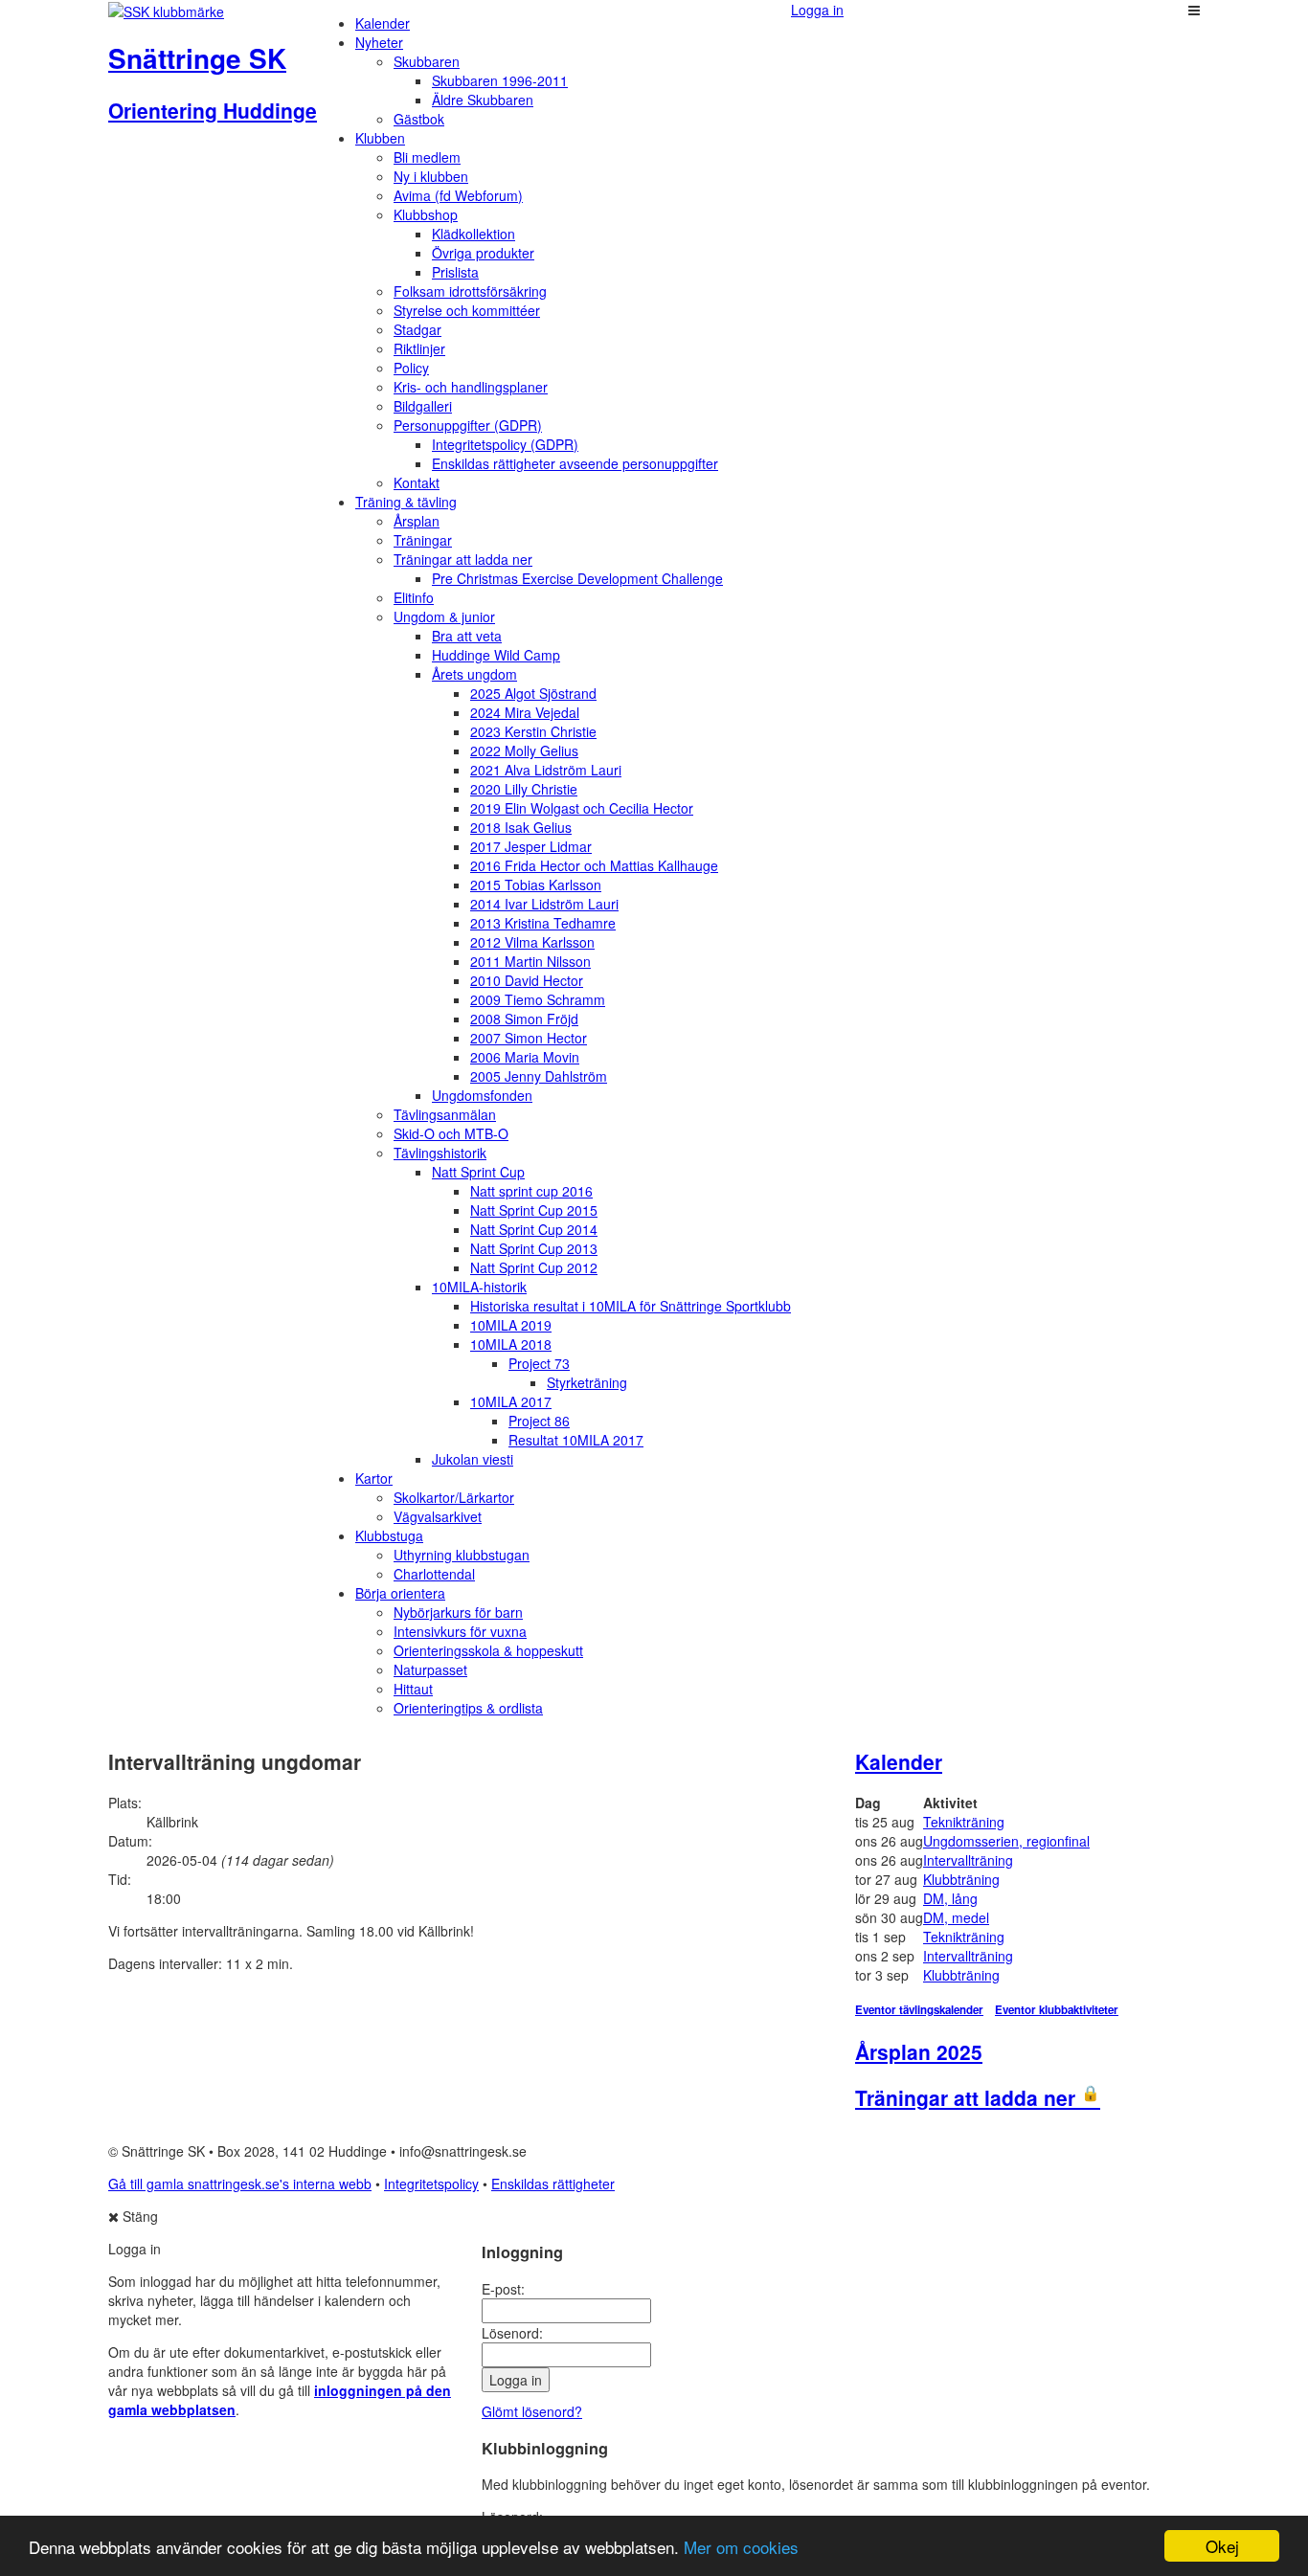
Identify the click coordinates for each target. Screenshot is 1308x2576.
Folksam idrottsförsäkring (470, 291)
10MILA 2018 (511, 1344)
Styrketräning (587, 1382)
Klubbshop (426, 214)
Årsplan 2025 (919, 2051)
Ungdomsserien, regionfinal (1006, 1841)
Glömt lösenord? (532, 2411)
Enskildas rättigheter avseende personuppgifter (575, 463)
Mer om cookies (741, 2547)
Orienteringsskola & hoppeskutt (488, 1650)
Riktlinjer (419, 348)
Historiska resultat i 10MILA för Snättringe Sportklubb (631, 1306)
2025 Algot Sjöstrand (533, 693)
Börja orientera (400, 1593)
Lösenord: (512, 2333)
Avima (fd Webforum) (458, 195)
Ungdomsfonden (482, 1095)
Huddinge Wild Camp (496, 655)
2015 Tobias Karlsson (536, 885)
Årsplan (417, 521)
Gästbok (419, 119)
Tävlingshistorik (440, 1153)
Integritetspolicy (431, 2184)
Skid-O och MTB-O (451, 1133)
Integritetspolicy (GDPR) (505, 444)
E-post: (503, 2289)
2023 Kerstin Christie (533, 731)
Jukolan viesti (473, 1459)
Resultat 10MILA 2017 (576, 1440)
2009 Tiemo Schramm (538, 999)
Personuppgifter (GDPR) (468, 425)
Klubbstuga (389, 1535)
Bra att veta (467, 636)
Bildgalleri (423, 406)
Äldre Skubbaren (483, 100)
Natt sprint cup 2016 (531, 1191)
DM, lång (950, 1898)
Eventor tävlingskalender (919, 2010)
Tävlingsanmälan (445, 1114)
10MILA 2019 (511, 1325)
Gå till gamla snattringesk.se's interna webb (240, 2184)
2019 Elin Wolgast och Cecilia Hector (582, 808)
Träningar (423, 540)
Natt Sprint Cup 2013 (534, 1248)
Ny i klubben (431, 176)
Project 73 (539, 1363)
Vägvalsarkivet (438, 1516)
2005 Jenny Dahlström (539, 1076)
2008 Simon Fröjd (524, 1019)
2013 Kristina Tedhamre (543, 923)
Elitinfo (414, 597)
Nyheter (379, 42)
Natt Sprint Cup (478, 1172)
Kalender (383, 23)
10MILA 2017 (511, 1401)
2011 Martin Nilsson (530, 961)
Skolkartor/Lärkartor (454, 1497)
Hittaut (413, 1689)
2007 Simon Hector (529, 1038)
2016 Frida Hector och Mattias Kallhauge (594, 865)
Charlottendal (434, 1574)
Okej (1222, 2546)
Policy (411, 368)
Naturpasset (430, 1669)
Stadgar (417, 329)
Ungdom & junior (444, 616)
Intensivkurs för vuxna (460, 1631)
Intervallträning (968, 1860)
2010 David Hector (527, 980)
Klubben (380, 138)
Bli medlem (427, 157)
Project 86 (539, 1421)
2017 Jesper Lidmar (531, 846)
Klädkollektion (474, 234)
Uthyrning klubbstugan (462, 1555)
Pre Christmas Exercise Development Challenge (577, 578)
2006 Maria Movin (525, 1057)
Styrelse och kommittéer (467, 310)
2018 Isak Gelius (521, 827)
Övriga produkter (483, 253)
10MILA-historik (479, 1287)
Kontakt (417, 482)
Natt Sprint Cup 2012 (534, 1267)
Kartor (374, 1478)
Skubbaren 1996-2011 (500, 80)
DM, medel (956, 1917)
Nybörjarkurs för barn (458, 1612)
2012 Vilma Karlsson (532, 942)
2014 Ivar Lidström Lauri (544, 904)
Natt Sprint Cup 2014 (534, 1229)
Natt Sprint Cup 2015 (534, 1210)
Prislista (455, 272)
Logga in (817, 10)
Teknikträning (964, 1822)
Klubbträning (961, 1879)
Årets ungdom (474, 674)
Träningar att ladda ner (463, 559)
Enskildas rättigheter (553, 2184)
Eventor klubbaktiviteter (1057, 2010)
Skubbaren (427, 61)
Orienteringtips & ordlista (468, 1708)
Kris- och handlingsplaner (471, 387)
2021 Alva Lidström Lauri (546, 770)
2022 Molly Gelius (524, 750)
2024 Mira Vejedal (525, 712)
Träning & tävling (406, 502)
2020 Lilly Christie (524, 789)
